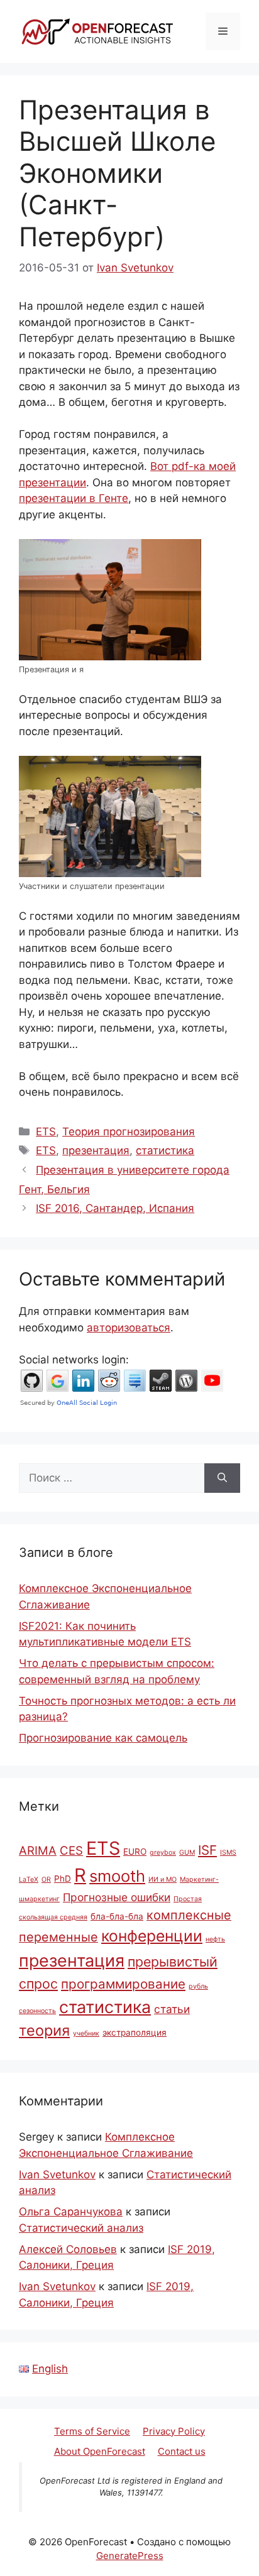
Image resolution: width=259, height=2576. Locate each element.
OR (46, 1880)
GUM (187, 1853)
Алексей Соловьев (68, 2249)
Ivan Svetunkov (57, 2175)
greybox (163, 1853)
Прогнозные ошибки (117, 1897)
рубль (198, 1986)
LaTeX (29, 1880)
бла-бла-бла (117, 1916)
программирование (123, 1984)
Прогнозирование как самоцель (103, 1738)
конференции (152, 1936)
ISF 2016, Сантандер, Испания (115, 1208)
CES (71, 1850)
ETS (46, 1132)
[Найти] (222, 1478)
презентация (96, 1150)
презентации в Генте (74, 498)
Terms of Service (92, 2431)
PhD (63, 1879)
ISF (207, 1850)
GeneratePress (130, 2556)
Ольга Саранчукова (71, 2212)
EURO (135, 1852)
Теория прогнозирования (129, 1132)
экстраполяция (135, 2033)
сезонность (37, 2011)
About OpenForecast (100, 2451)
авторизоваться (129, 1328)
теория (44, 2030)
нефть (215, 1939)
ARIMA (38, 1850)
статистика (165, 1150)
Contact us (182, 2451)
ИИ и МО (163, 1880)
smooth (117, 1876)
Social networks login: (74, 1360)
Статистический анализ (81, 2228)
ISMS (228, 1853)
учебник (86, 2033)
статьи (172, 2009)
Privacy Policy (174, 2431)
